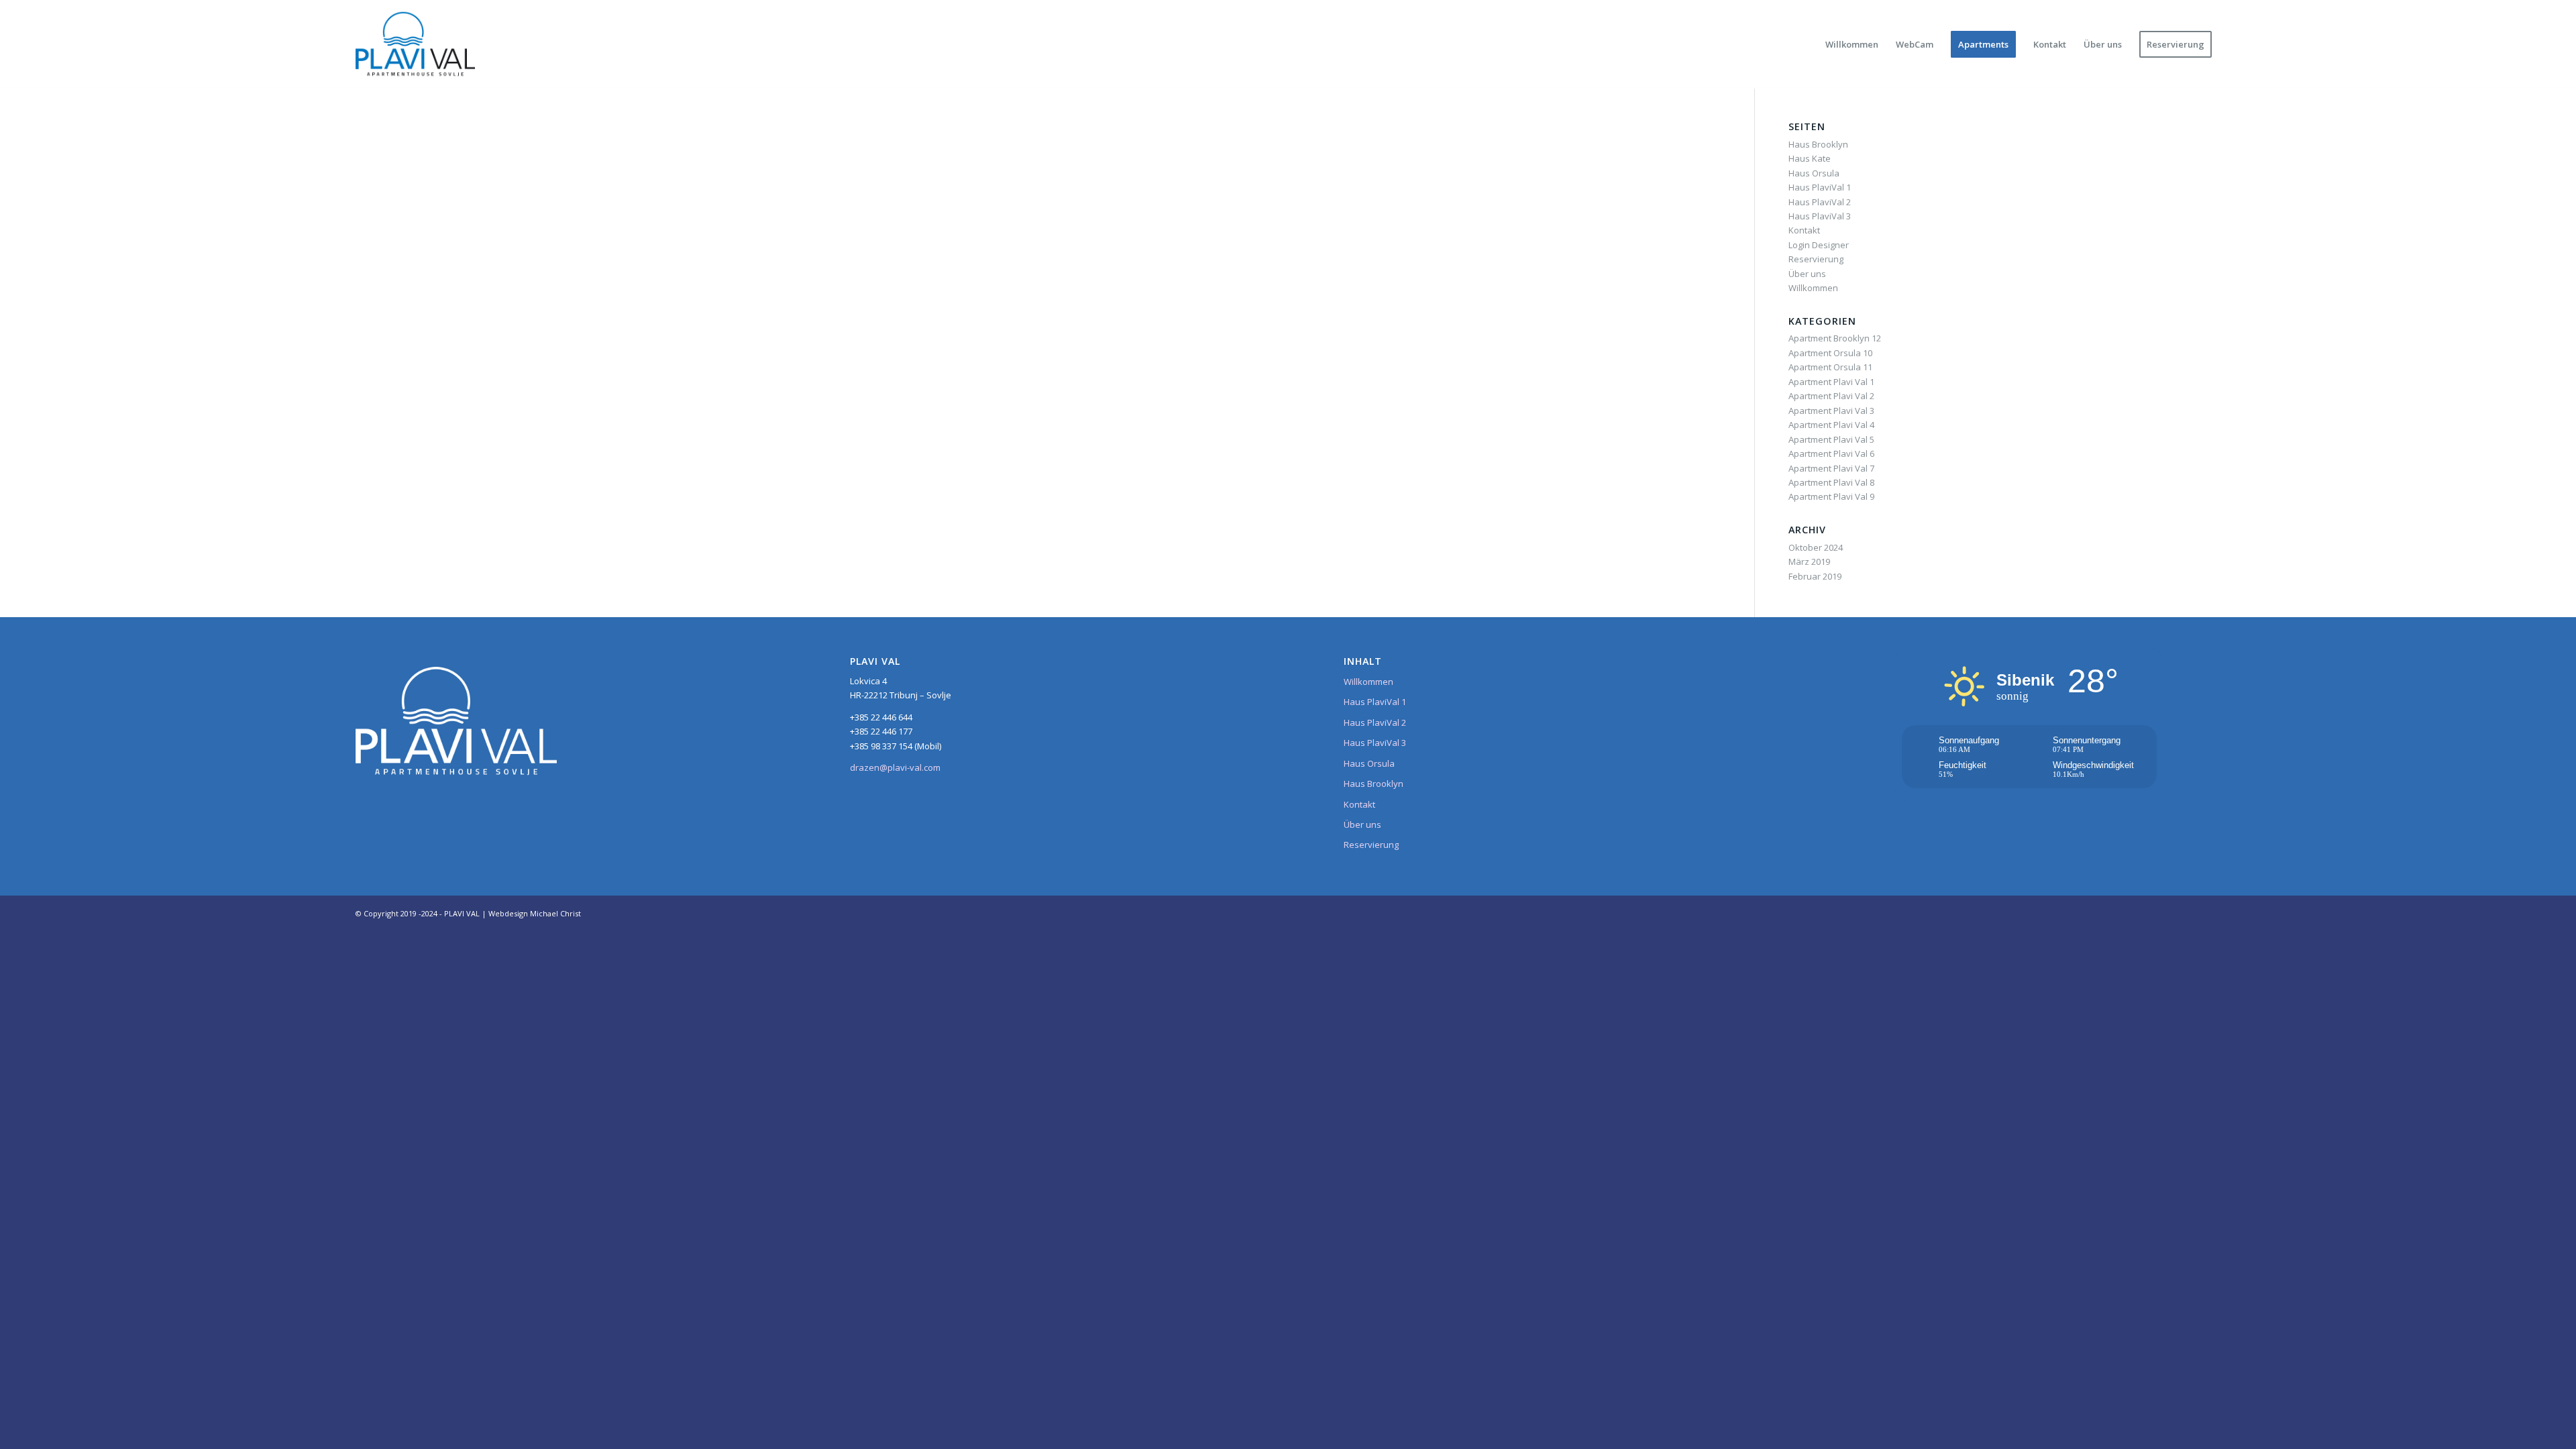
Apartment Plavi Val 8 (1831, 482)
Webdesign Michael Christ (535, 913)
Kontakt (1804, 230)
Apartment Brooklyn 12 (1835, 338)
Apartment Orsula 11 (1830, 367)
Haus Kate (1810, 158)
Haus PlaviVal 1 (1820, 187)
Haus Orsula (1814, 173)
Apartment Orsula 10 (1830, 353)
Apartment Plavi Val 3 (1831, 411)
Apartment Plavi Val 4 (1831, 425)
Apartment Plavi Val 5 (1831, 439)
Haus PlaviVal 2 (1820, 202)
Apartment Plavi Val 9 (1831, 496)
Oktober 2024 (1816, 547)
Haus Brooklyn (1818, 144)
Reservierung (1816, 259)
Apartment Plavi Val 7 (1831, 468)
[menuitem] (1852, 44)
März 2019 (1809, 561)
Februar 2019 (1815, 576)
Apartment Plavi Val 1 (1831, 382)
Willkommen (1813, 288)
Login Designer (1819, 245)
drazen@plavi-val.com (895, 767)
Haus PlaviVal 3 (1820, 216)
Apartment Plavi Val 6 (1831, 453)
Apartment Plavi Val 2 (1831, 396)
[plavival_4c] (415, 44)
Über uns (1807, 274)
